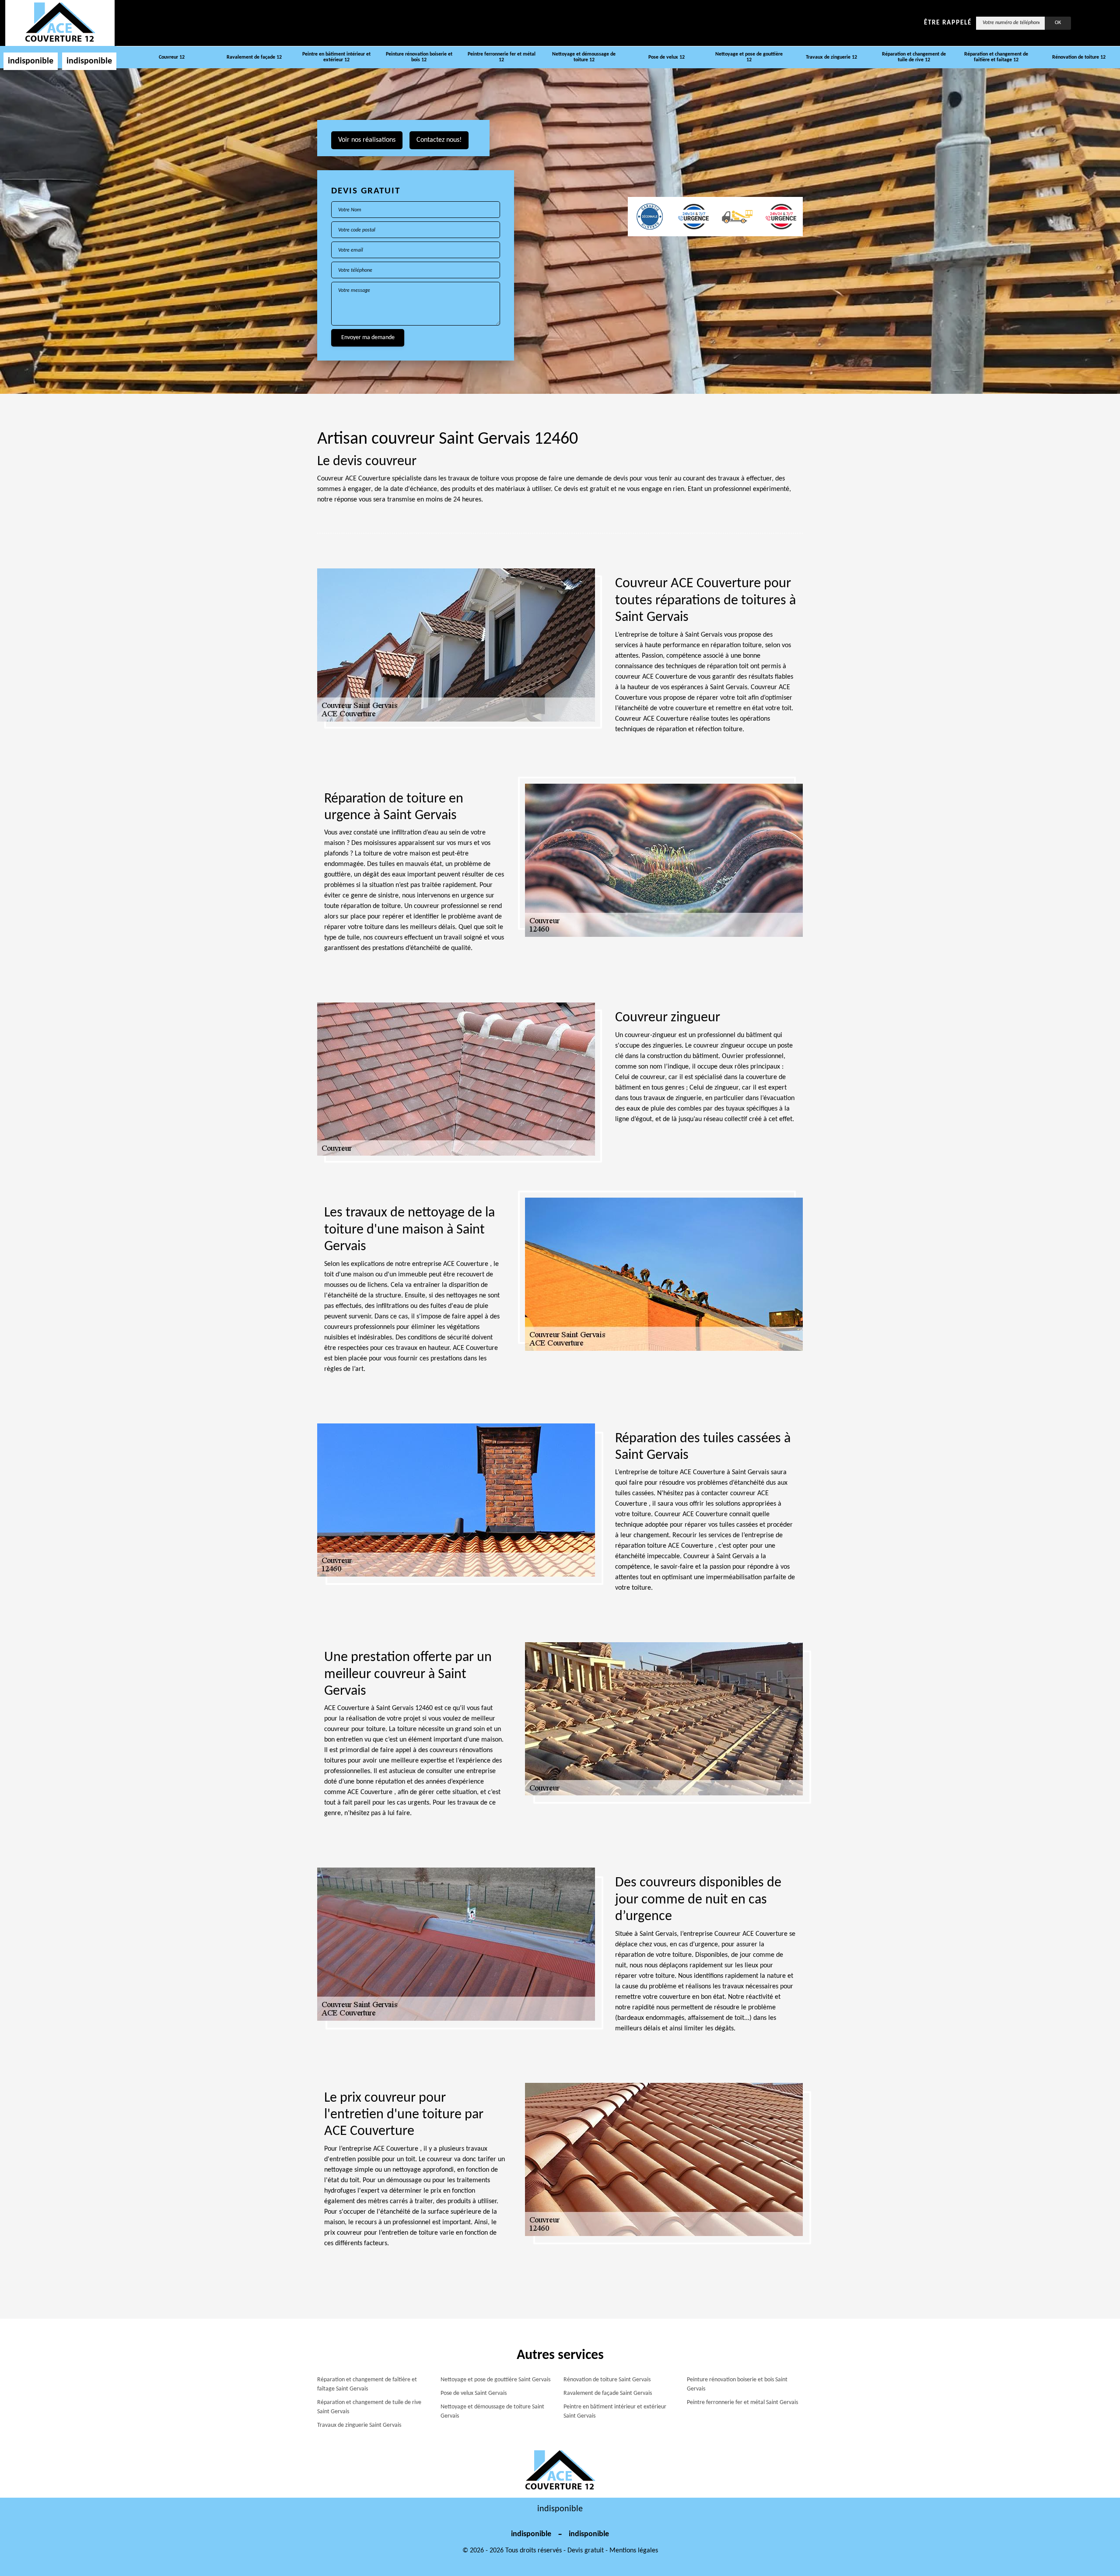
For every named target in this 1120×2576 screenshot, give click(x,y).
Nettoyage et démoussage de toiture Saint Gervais (492, 2411)
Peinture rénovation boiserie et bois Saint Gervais (737, 2384)
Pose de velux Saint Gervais (474, 2393)
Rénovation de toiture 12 (1079, 57)
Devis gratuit (586, 2551)
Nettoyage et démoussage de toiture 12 (584, 57)
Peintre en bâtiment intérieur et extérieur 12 (336, 57)
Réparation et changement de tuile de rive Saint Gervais (369, 2407)
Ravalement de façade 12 (254, 57)
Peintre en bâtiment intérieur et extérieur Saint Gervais (615, 2411)
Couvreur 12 (172, 57)
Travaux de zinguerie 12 (831, 57)
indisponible (31, 61)
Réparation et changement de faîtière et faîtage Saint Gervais (367, 2384)
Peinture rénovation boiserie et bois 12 (419, 57)
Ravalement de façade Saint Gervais (608, 2393)
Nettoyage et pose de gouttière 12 (749, 57)
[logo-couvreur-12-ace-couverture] (60, 23)
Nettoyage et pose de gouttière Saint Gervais (495, 2380)
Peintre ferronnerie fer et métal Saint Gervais (742, 2403)
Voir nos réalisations (367, 140)
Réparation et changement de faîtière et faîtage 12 (996, 57)
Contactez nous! (439, 140)
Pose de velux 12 (667, 57)
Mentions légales (634, 2551)
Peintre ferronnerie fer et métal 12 (502, 57)
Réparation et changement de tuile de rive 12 (914, 57)
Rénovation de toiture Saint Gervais (607, 2380)
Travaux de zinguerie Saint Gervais (359, 2425)
